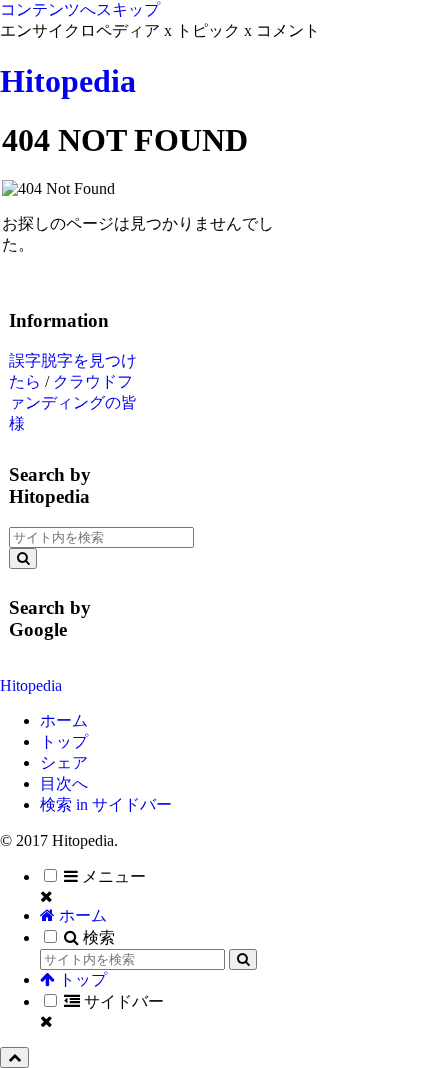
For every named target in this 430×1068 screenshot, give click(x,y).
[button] (23, 558)
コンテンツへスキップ (80, 9)
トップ (64, 741)
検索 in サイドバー (106, 804)
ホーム (64, 720)
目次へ (64, 783)
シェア (64, 762)
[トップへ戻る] (14, 1057)
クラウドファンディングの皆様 (73, 402)
